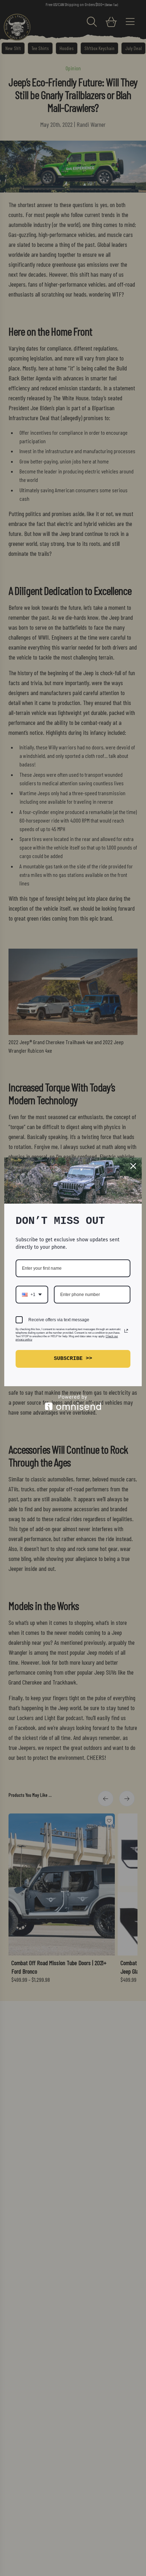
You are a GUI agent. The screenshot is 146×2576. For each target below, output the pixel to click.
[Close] (133, 1166)
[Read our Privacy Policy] (126, 1331)
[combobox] (32, 1295)
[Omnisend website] (73, 1402)
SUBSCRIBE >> (73, 1359)
